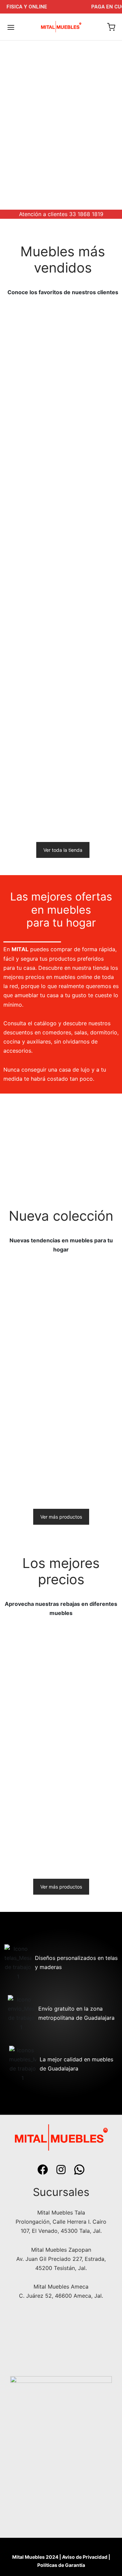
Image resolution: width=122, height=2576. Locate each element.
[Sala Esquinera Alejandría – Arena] (91, 1680)
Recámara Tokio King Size (93, 659)
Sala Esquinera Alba (29, 1474)
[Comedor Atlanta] (91, 1317)
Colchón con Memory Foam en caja (31, 405)
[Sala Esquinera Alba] (31, 1432)
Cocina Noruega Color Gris (24, 1726)
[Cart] (111, 27)
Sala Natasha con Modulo (26, 1362)
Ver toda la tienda (63, 850)
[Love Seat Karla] (91, 1432)
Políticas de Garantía (61, 2565)
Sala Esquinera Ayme (30, 532)
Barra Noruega (22, 1837)
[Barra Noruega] (31, 1795)
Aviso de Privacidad (85, 2557)
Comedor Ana (83, 402)
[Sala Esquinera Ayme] (32, 490)
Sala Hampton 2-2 (27, 656)
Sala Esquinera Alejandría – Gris (24, 789)
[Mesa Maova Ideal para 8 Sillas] (91, 1795)
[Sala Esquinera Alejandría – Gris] (32, 743)
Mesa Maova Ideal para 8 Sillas (87, 1840)
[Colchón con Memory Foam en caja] (32, 359)
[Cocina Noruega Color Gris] (31, 1680)
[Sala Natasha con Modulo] (31, 1317)
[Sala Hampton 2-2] (32, 613)
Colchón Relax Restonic (84, 535)
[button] (87, 692)
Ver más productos (61, 1517)
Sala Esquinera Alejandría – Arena (87, 1726)
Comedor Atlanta (86, 1359)
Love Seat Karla (84, 1474)
